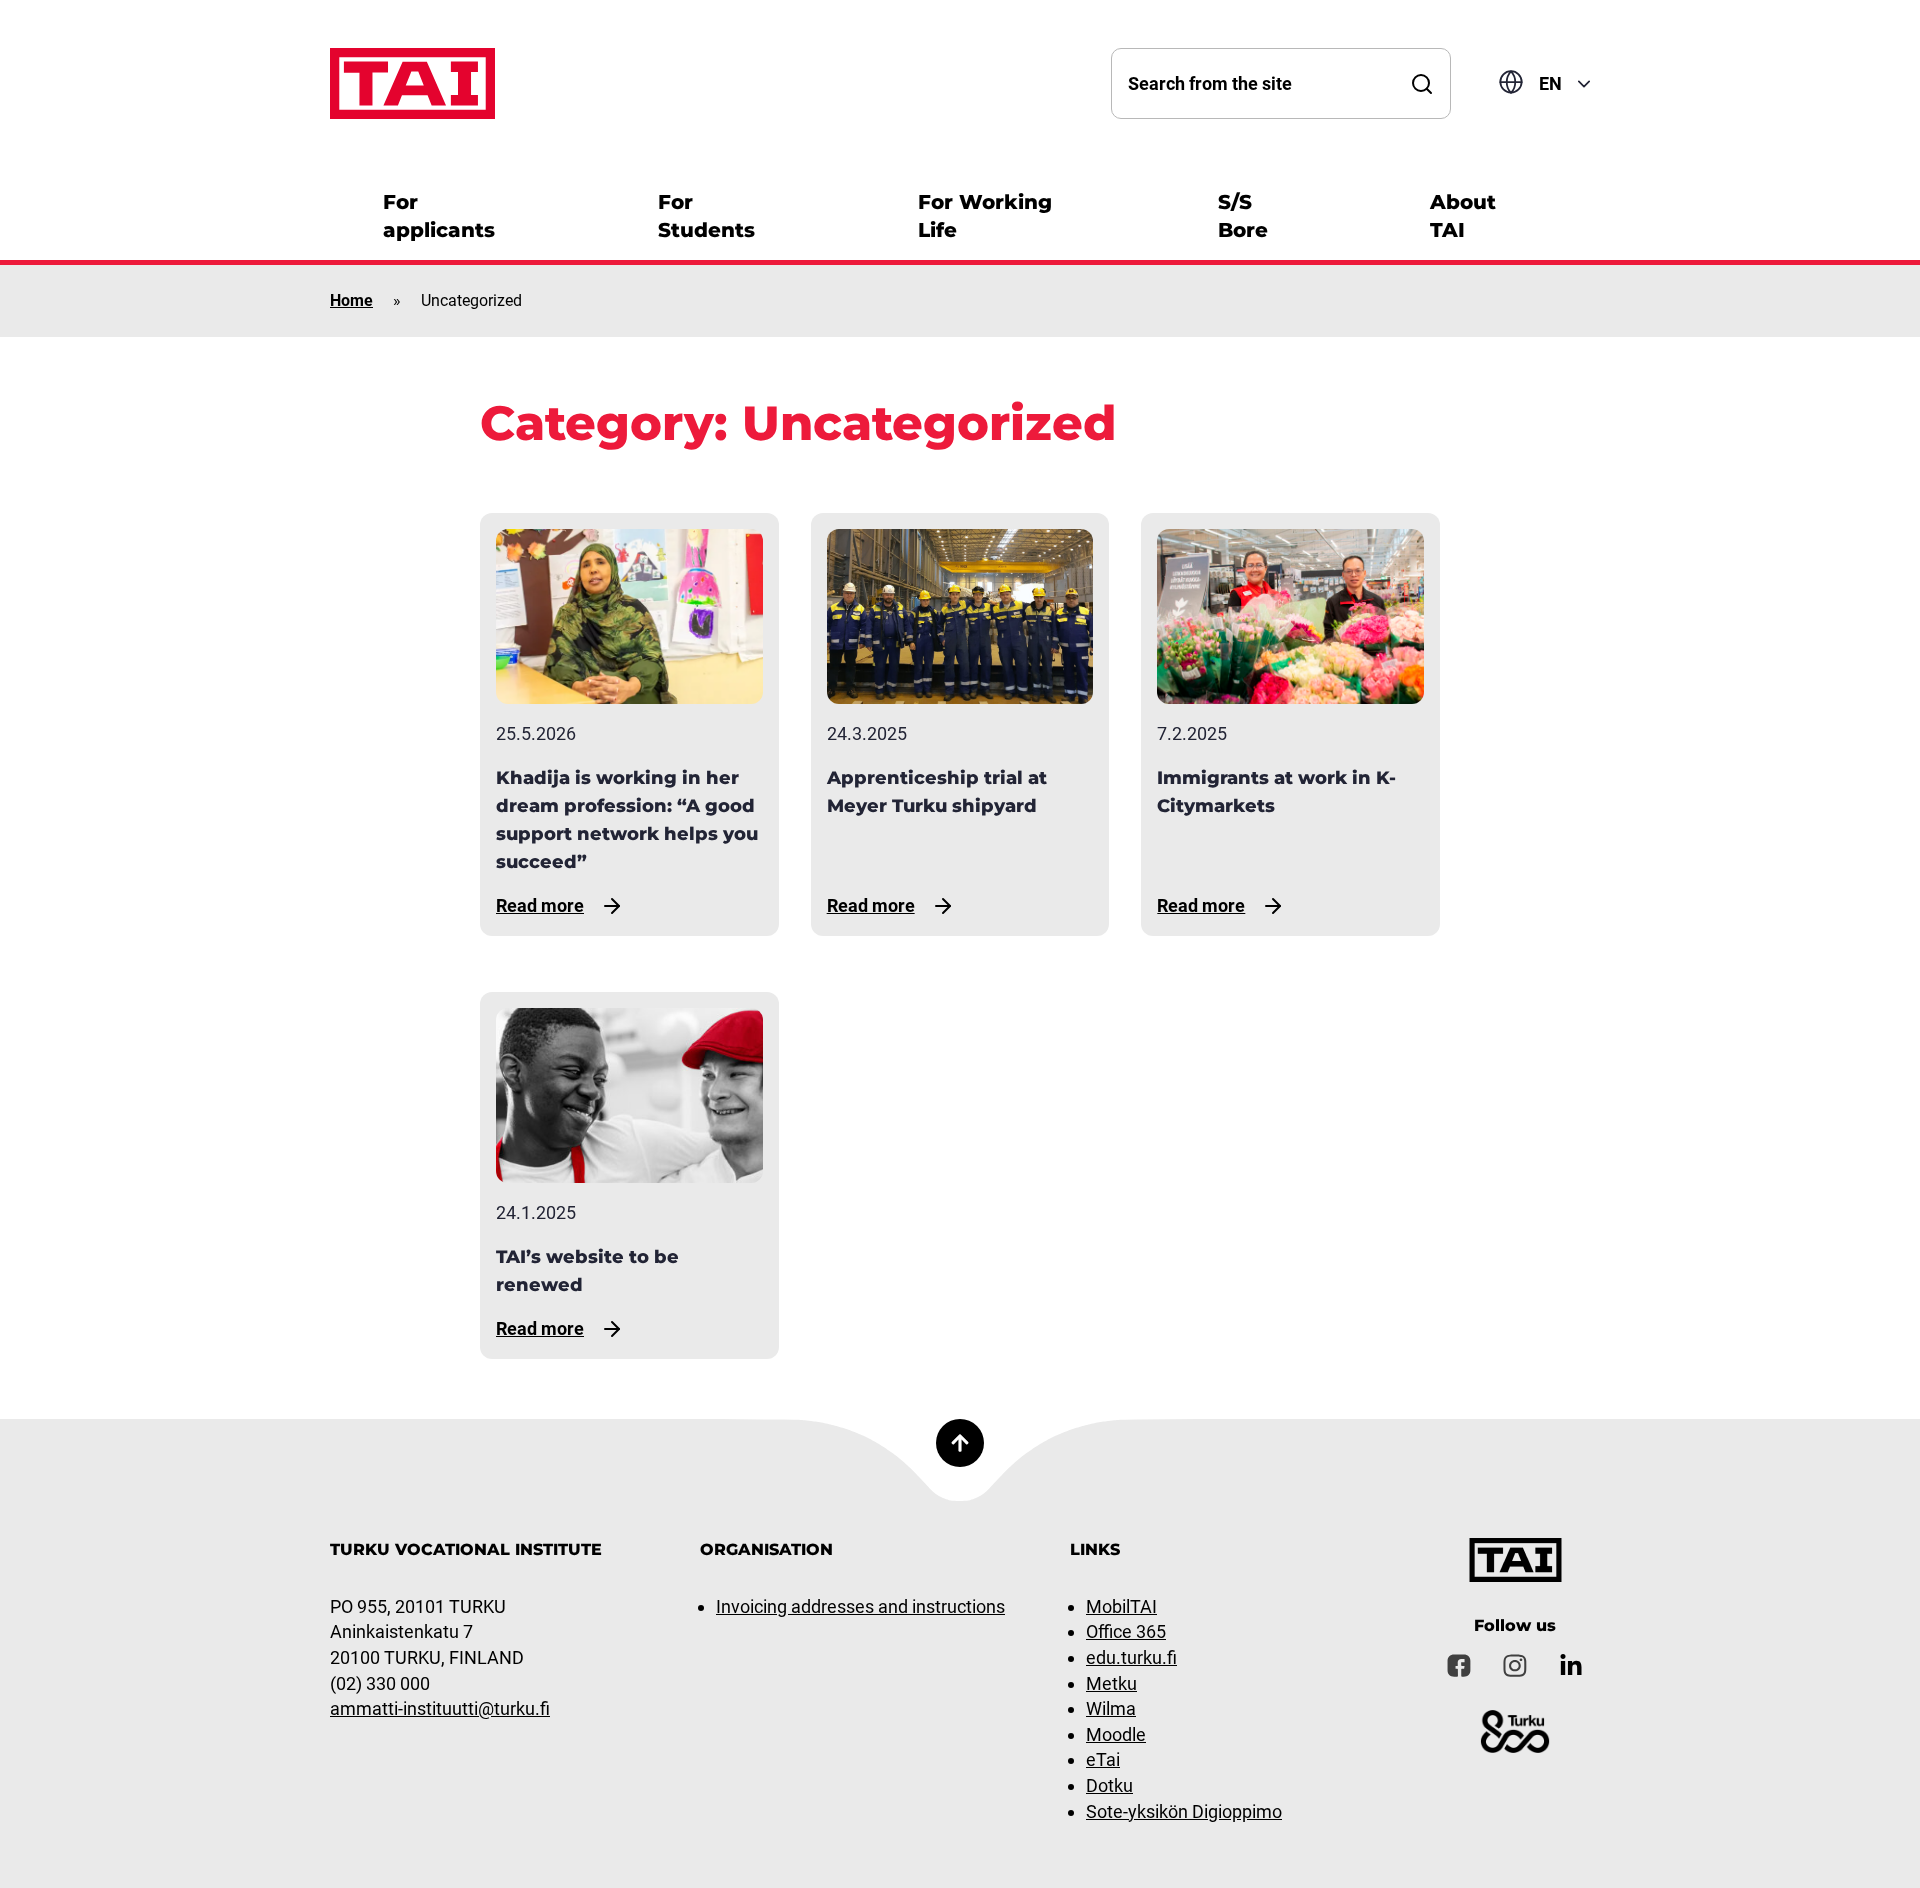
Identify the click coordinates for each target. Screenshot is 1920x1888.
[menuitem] (459, 213)
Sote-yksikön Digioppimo (1184, 1811)
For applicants (439, 216)
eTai (1103, 1759)
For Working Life (985, 216)
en (1550, 83)
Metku (1111, 1683)
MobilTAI (1121, 1606)
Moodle (1116, 1734)
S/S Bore (1243, 216)
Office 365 (1126, 1631)
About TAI (1463, 216)
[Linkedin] (1571, 1666)
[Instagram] (1515, 1666)
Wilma (1111, 1708)
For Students (706, 216)
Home (351, 300)
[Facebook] (1459, 1666)
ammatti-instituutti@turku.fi (440, 1708)
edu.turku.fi (1131, 1657)
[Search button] (1422, 83)
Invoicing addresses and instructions (860, 1606)
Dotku (1109, 1785)
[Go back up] (960, 1443)
